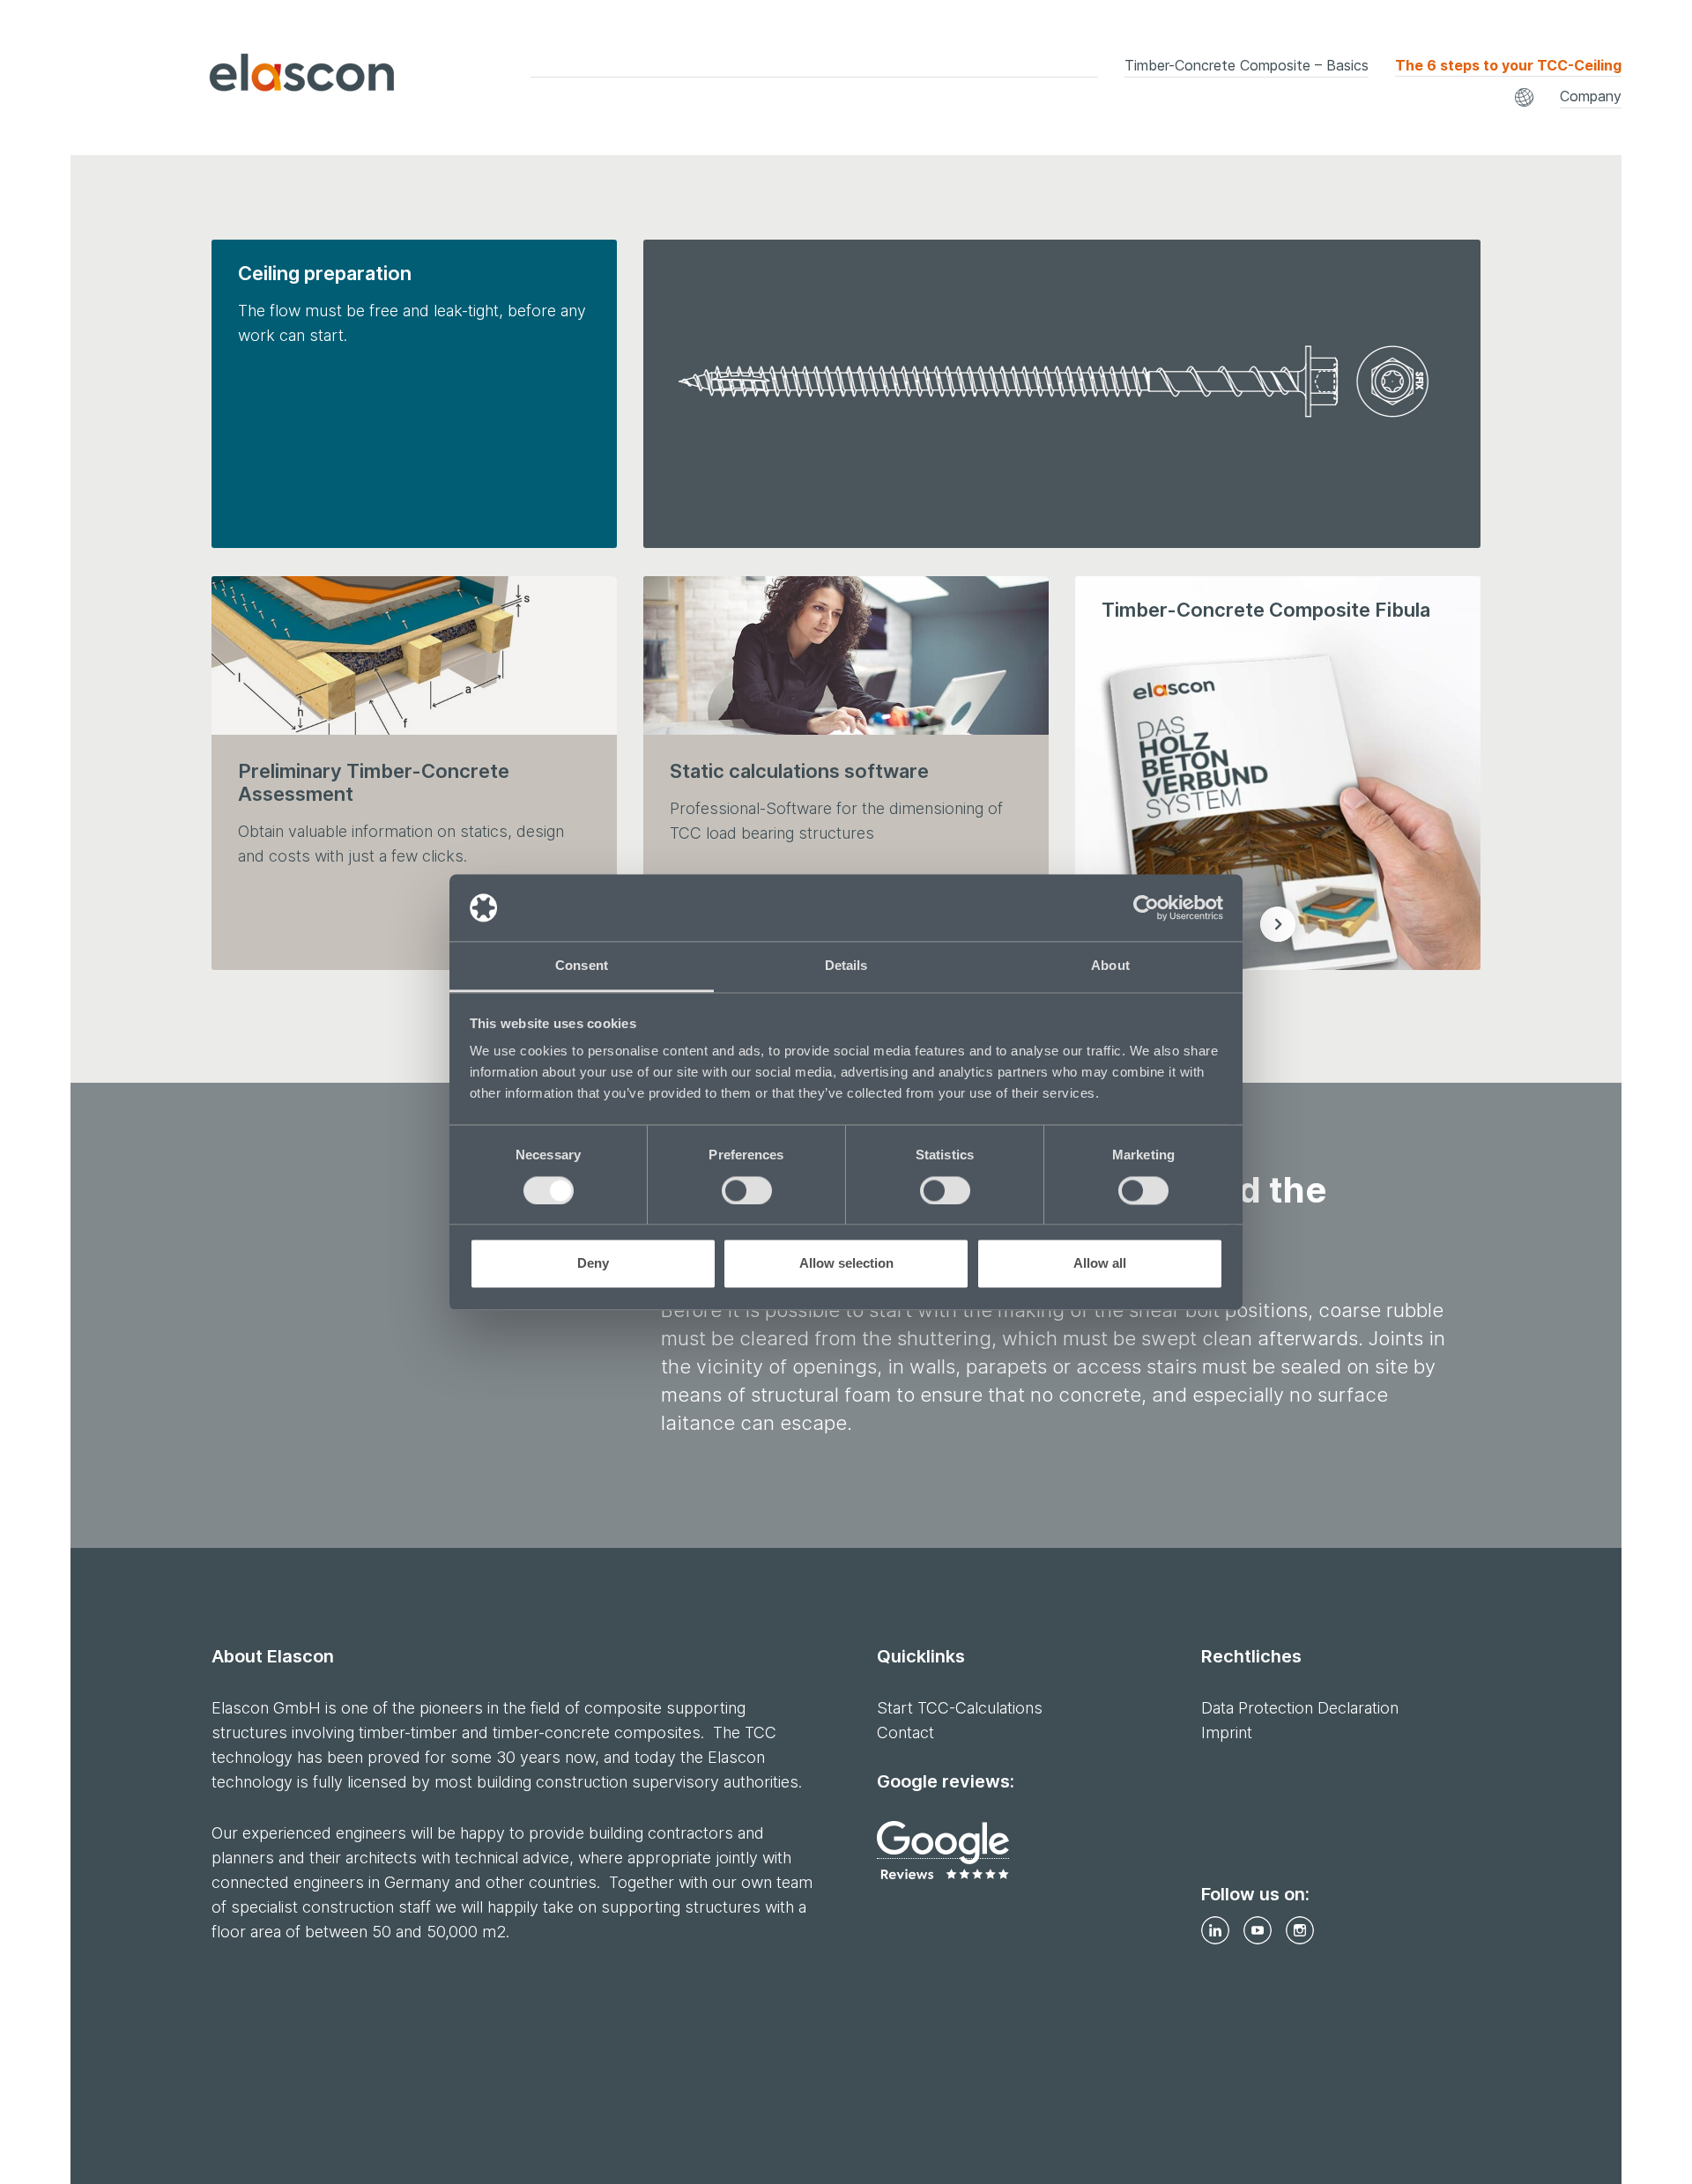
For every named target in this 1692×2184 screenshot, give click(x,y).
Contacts (1284, 103)
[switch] (747, 1190)
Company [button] (1591, 96)
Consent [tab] (582, 966)
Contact (905, 1732)
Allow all (1100, 1264)
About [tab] (1110, 966)
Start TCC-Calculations (960, 1708)
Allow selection (846, 1264)
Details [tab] (846, 966)
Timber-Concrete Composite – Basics (1247, 65)
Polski (1404, 90)
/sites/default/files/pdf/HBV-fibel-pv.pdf (1278, 924)
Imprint (1227, 1732)
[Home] (255, 77)
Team (877, 103)
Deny (593, 1264)
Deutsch (887, 90)
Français (1149, 90)
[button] (1524, 97)
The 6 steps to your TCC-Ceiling (1508, 65)
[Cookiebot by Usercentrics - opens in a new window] (1146, 907)
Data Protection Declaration (1300, 1708)
